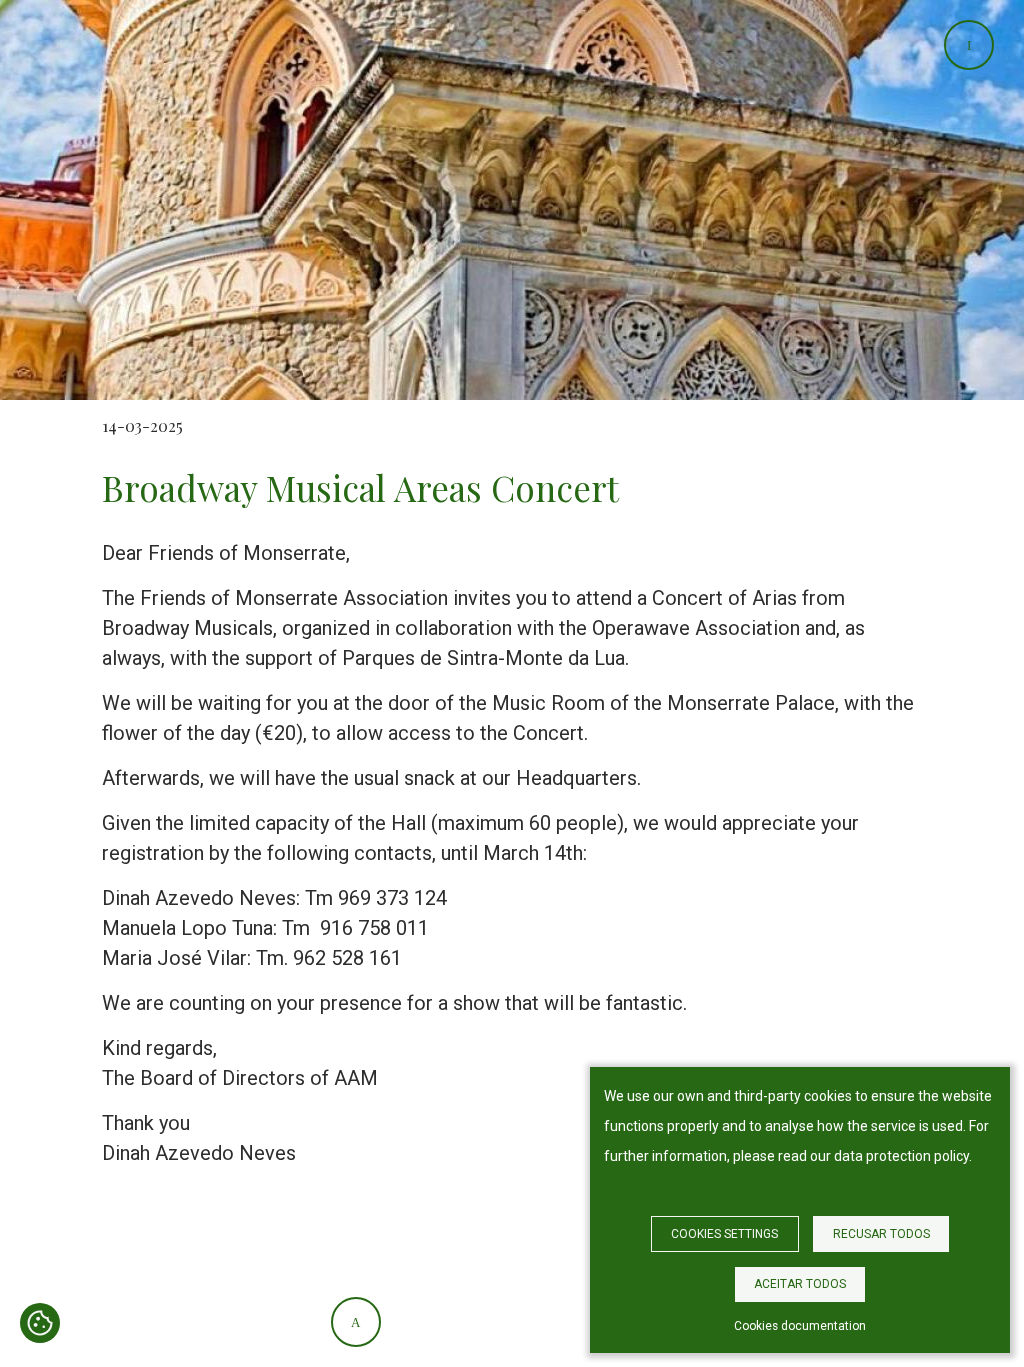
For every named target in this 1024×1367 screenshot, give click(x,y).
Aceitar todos (800, 1284)
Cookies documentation (800, 1326)
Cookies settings (724, 1234)
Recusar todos (881, 1234)
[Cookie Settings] (40, 1325)
